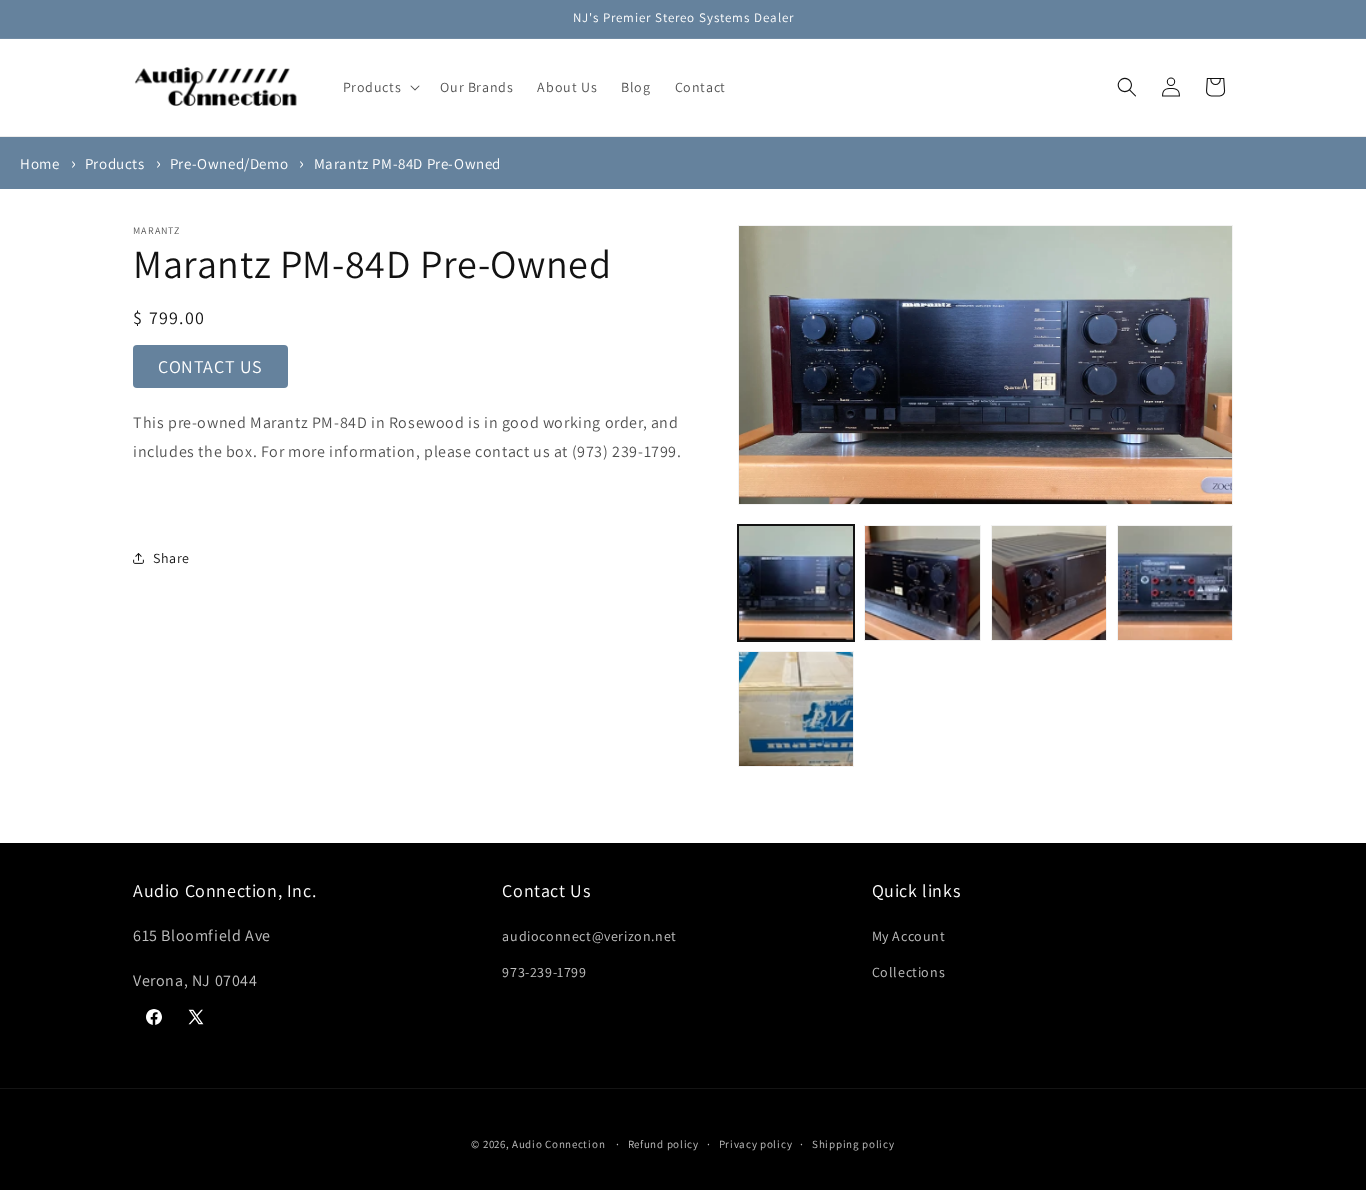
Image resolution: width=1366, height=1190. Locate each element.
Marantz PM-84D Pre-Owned (407, 163)
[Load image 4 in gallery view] (1175, 583)
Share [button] (171, 558)
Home (39, 163)
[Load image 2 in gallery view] (922, 583)
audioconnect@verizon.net (589, 936)
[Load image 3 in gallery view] (1049, 583)
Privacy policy (756, 1144)
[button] (380, 87)
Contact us (210, 366)
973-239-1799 (544, 972)
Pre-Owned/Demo (229, 163)
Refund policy (663, 1144)
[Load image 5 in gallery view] (796, 709)
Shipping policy (853, 1144)
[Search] (1127, 87)
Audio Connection (558, 1144)
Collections (909, 972)
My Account (909, 936)
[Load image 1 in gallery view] (796, 583)
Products (115, 163)
